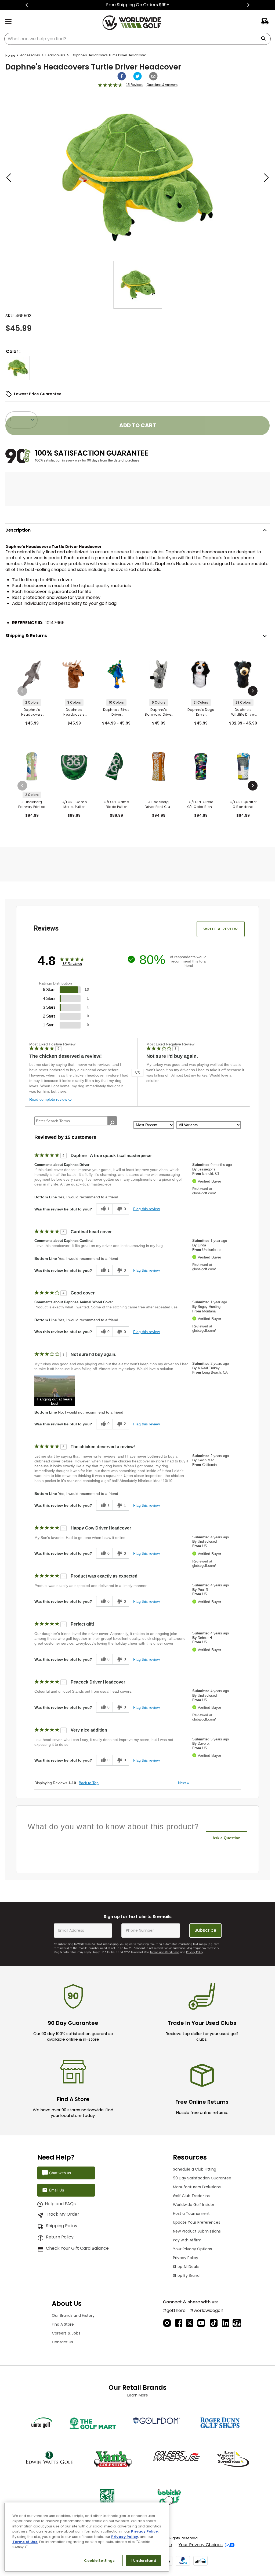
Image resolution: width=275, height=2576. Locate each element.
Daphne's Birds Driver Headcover (116, 712)
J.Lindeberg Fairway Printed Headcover (32, 804)
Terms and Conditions (165, 1952)
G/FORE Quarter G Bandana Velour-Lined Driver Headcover (243, 804)
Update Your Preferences (197, 2222)
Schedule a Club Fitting (195, 2169)
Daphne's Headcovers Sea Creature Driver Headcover (32, 712)
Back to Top (89, 1783)
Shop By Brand (186, 2275)
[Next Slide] (248, 5)
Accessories (30, 55)
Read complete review (48, 1099)
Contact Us (62, 2342)
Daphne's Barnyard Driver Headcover (159, 712)
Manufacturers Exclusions (197, 2187)
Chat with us (60, 2173)
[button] (18, 368)
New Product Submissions (197, 2231)
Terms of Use (25, 2542)
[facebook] (122, 76)
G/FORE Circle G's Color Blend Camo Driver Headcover (201, 804)
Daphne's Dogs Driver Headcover (201, 712)
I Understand (144, 2561)
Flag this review (146, 1209)
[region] (87, 2537)
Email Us (57, 2190)
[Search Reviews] (112, 1123)
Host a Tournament (191, 2213)
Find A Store (63, 2324)
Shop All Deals (186, 2267)
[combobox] (137, 39)
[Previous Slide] (27, 5)
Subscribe (205, 1930)
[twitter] (137, 76)
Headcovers (55, 55)
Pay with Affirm (187, 2240)
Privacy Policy (195, 1952)
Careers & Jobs (66, 2333)
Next (184, 1783)
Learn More (138, 2395)
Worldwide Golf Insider (194, 2205)
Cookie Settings (99, 2561)
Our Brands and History (73, 2315)
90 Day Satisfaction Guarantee (202, 2178)
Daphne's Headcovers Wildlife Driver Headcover (74, 712)
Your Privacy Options (192, 2249)
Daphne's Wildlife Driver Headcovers (243, 712)
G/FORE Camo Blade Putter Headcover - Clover (116, 804)
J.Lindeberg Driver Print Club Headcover (159, 804)
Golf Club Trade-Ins (191, 2196)
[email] (153, 76)
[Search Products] (265, 39)
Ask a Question (227, 1838)
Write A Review (221, 929)
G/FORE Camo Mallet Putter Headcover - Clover (74, 804)
